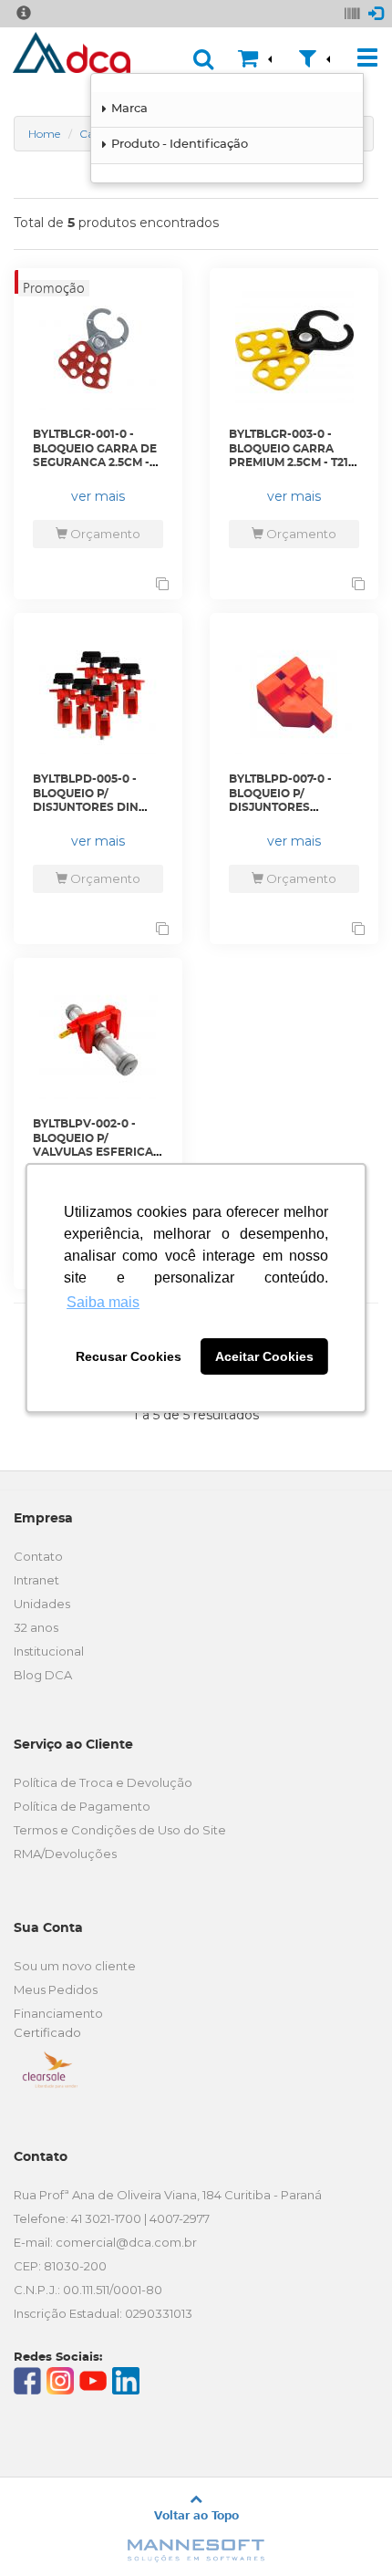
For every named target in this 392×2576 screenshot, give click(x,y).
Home (44, 134)
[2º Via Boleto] (352, 11)
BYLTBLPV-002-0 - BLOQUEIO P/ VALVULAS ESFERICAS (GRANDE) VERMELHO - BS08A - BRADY (97, 1152)
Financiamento (58, 2013)
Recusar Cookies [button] (129, 1356)
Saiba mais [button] (103, 1302)
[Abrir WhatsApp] (346, 2530)
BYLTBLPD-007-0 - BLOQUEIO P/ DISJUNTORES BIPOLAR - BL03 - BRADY (280, 807)
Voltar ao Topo (196, 2515)
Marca (129, 109)
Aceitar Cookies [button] (264, 1356)
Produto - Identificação (180, 145)
